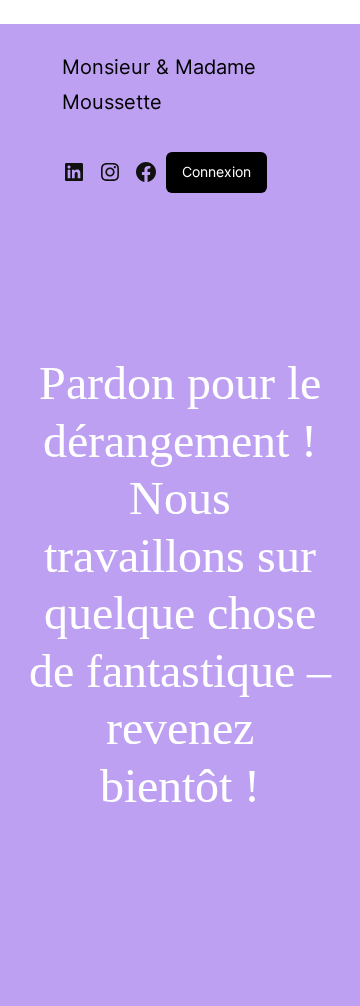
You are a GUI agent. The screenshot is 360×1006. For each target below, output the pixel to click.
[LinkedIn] (74, 172)
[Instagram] (110, 172)
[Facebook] (146, 172)
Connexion (216, 171)
